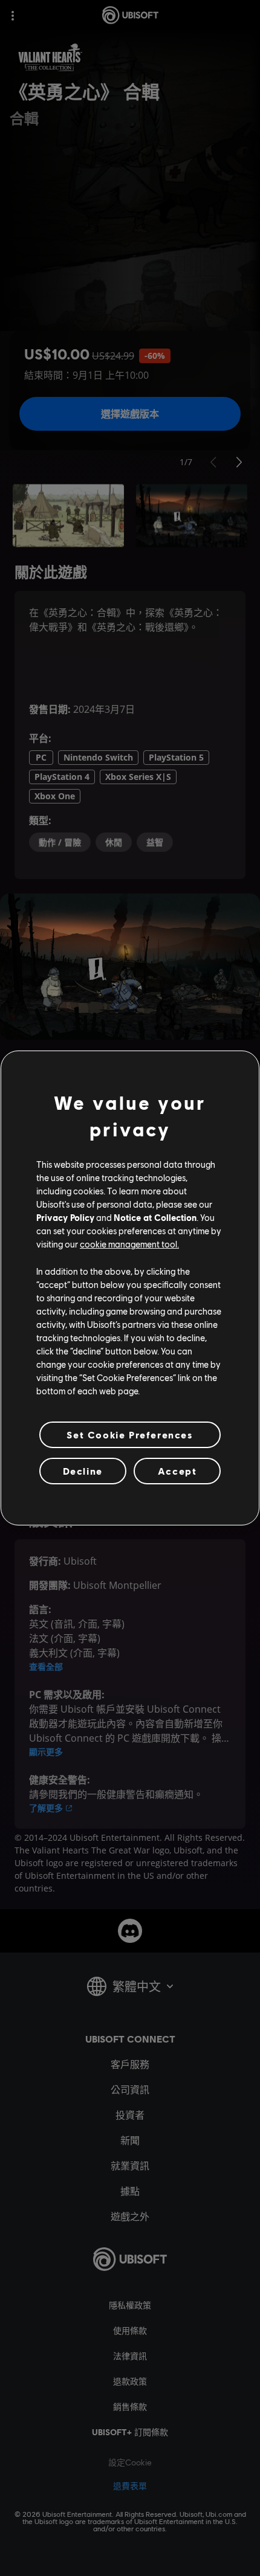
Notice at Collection (155, 1217)
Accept (177, 1471)
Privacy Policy (65, 1217)
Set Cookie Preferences (130, 1435)
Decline (83, 1471)
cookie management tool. (129, 1244)
